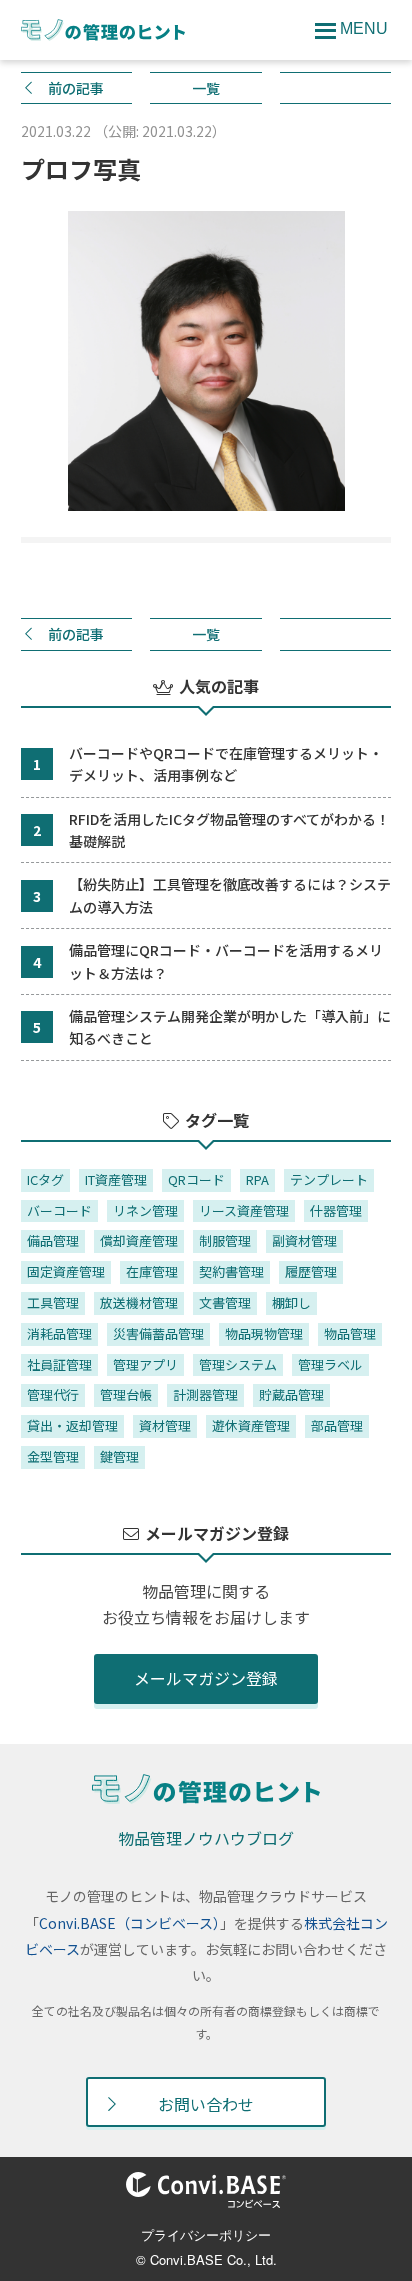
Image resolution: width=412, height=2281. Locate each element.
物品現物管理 (264, 1333)
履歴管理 (311, 1271)
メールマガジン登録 (206, 1678)
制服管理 (225, 1240)
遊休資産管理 (251, 1425)
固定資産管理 (66, 1271)
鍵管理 (119, 1456)
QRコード (196, 1179)
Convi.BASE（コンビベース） (129, 1923)
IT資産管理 (116, 1179)
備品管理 (53, 1240)
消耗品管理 (59, 1333)
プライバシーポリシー (206, 2234)
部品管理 (337, 1425)
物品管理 (350, 1333)
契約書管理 (231, 1271)
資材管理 (165, 1425)
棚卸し (291, 1302)
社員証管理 (59, 1364)
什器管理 (336, 1210)
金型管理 (53, 1456)
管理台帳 (126, 1394)
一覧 (206, 88)
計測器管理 (205, 1394)
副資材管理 (304, 1240)
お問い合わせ (206, 2104)
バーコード (59, 1210)
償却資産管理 (139, 1240)
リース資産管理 (244, 1210)
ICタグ (45, 1179)
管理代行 (53, 1394)
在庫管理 (152, 1271)
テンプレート (329, 1179)
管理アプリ (145, 1364)
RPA (257, 1179)
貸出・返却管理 (72, 1425)
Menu (364, 28)
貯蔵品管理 (291, 1394)
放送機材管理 (139, 1302)
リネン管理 (145, 1210)
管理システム (238, 1364)
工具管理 (53, 1302)
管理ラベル (330, 1364)
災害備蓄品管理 (158, 1333)
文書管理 (225, 1302)
